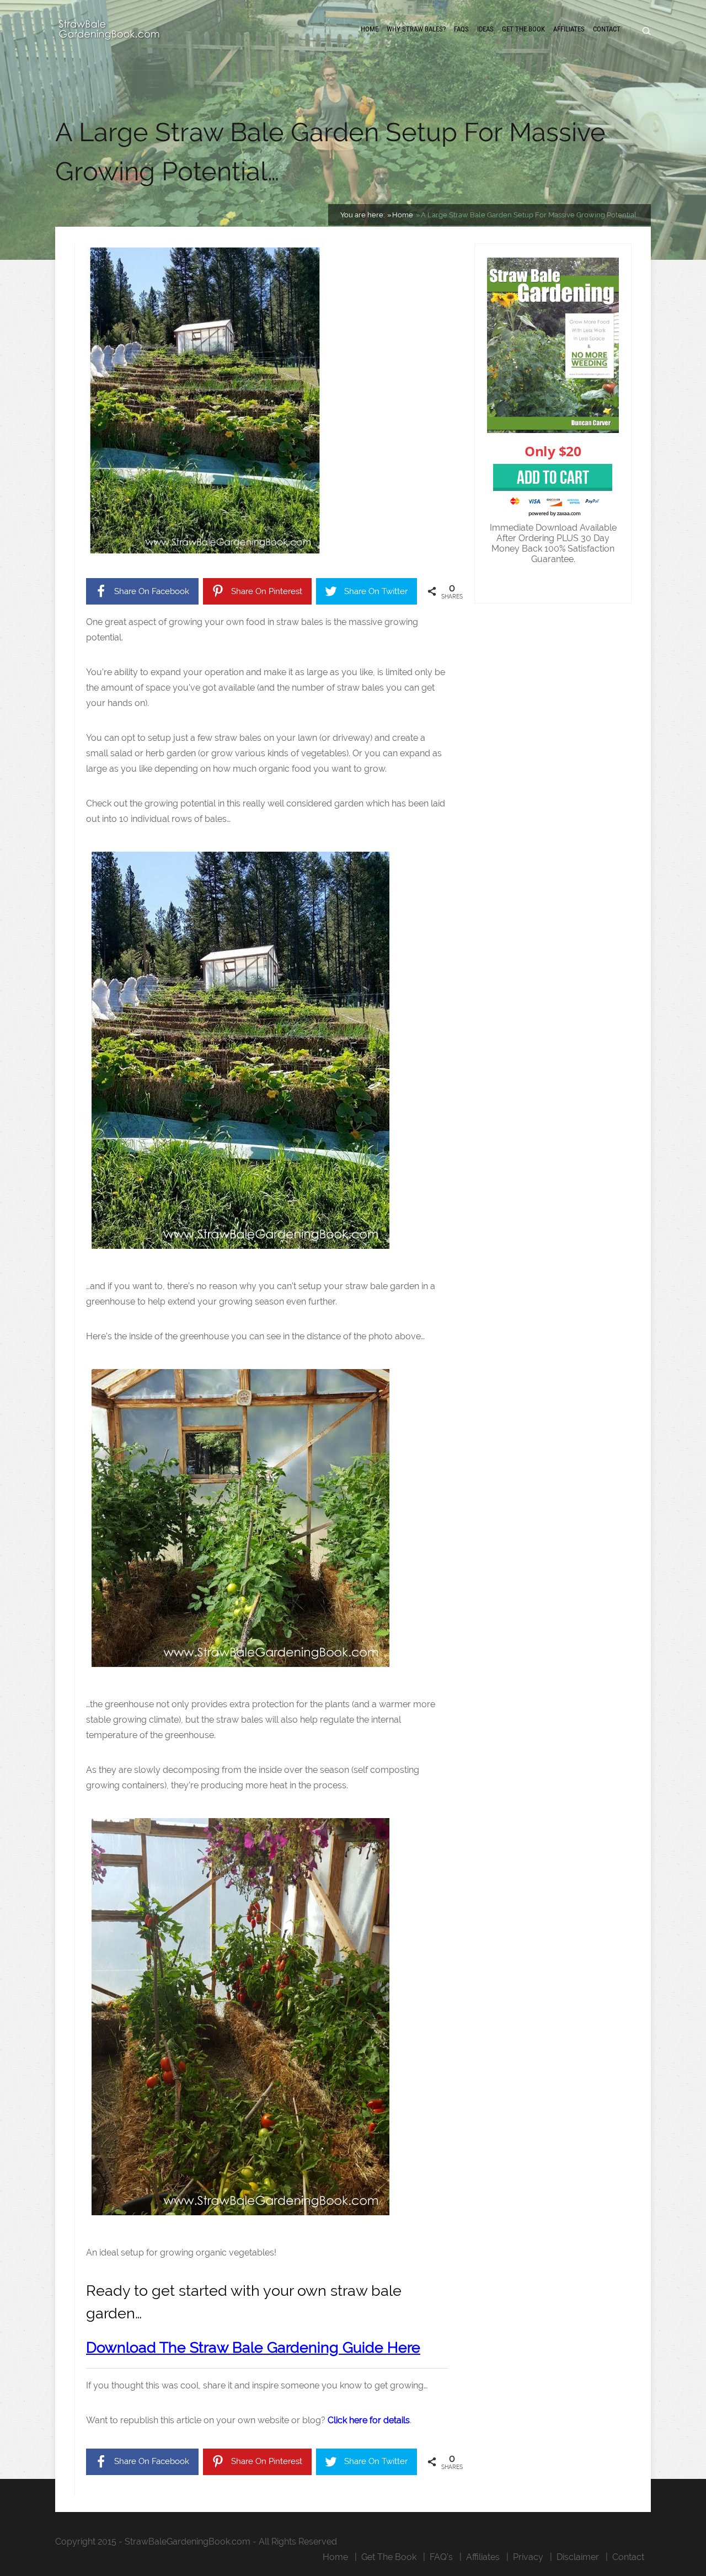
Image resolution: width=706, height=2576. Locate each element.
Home (370, 29)
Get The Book (523, 29)
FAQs (461, 29)
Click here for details (369, 2420)
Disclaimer (578, 2557)
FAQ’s (441, 2557)
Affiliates (569, 29)
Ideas (485, 29)
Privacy (528, 2557)
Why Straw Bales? (416, 29)
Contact (607, 29)
